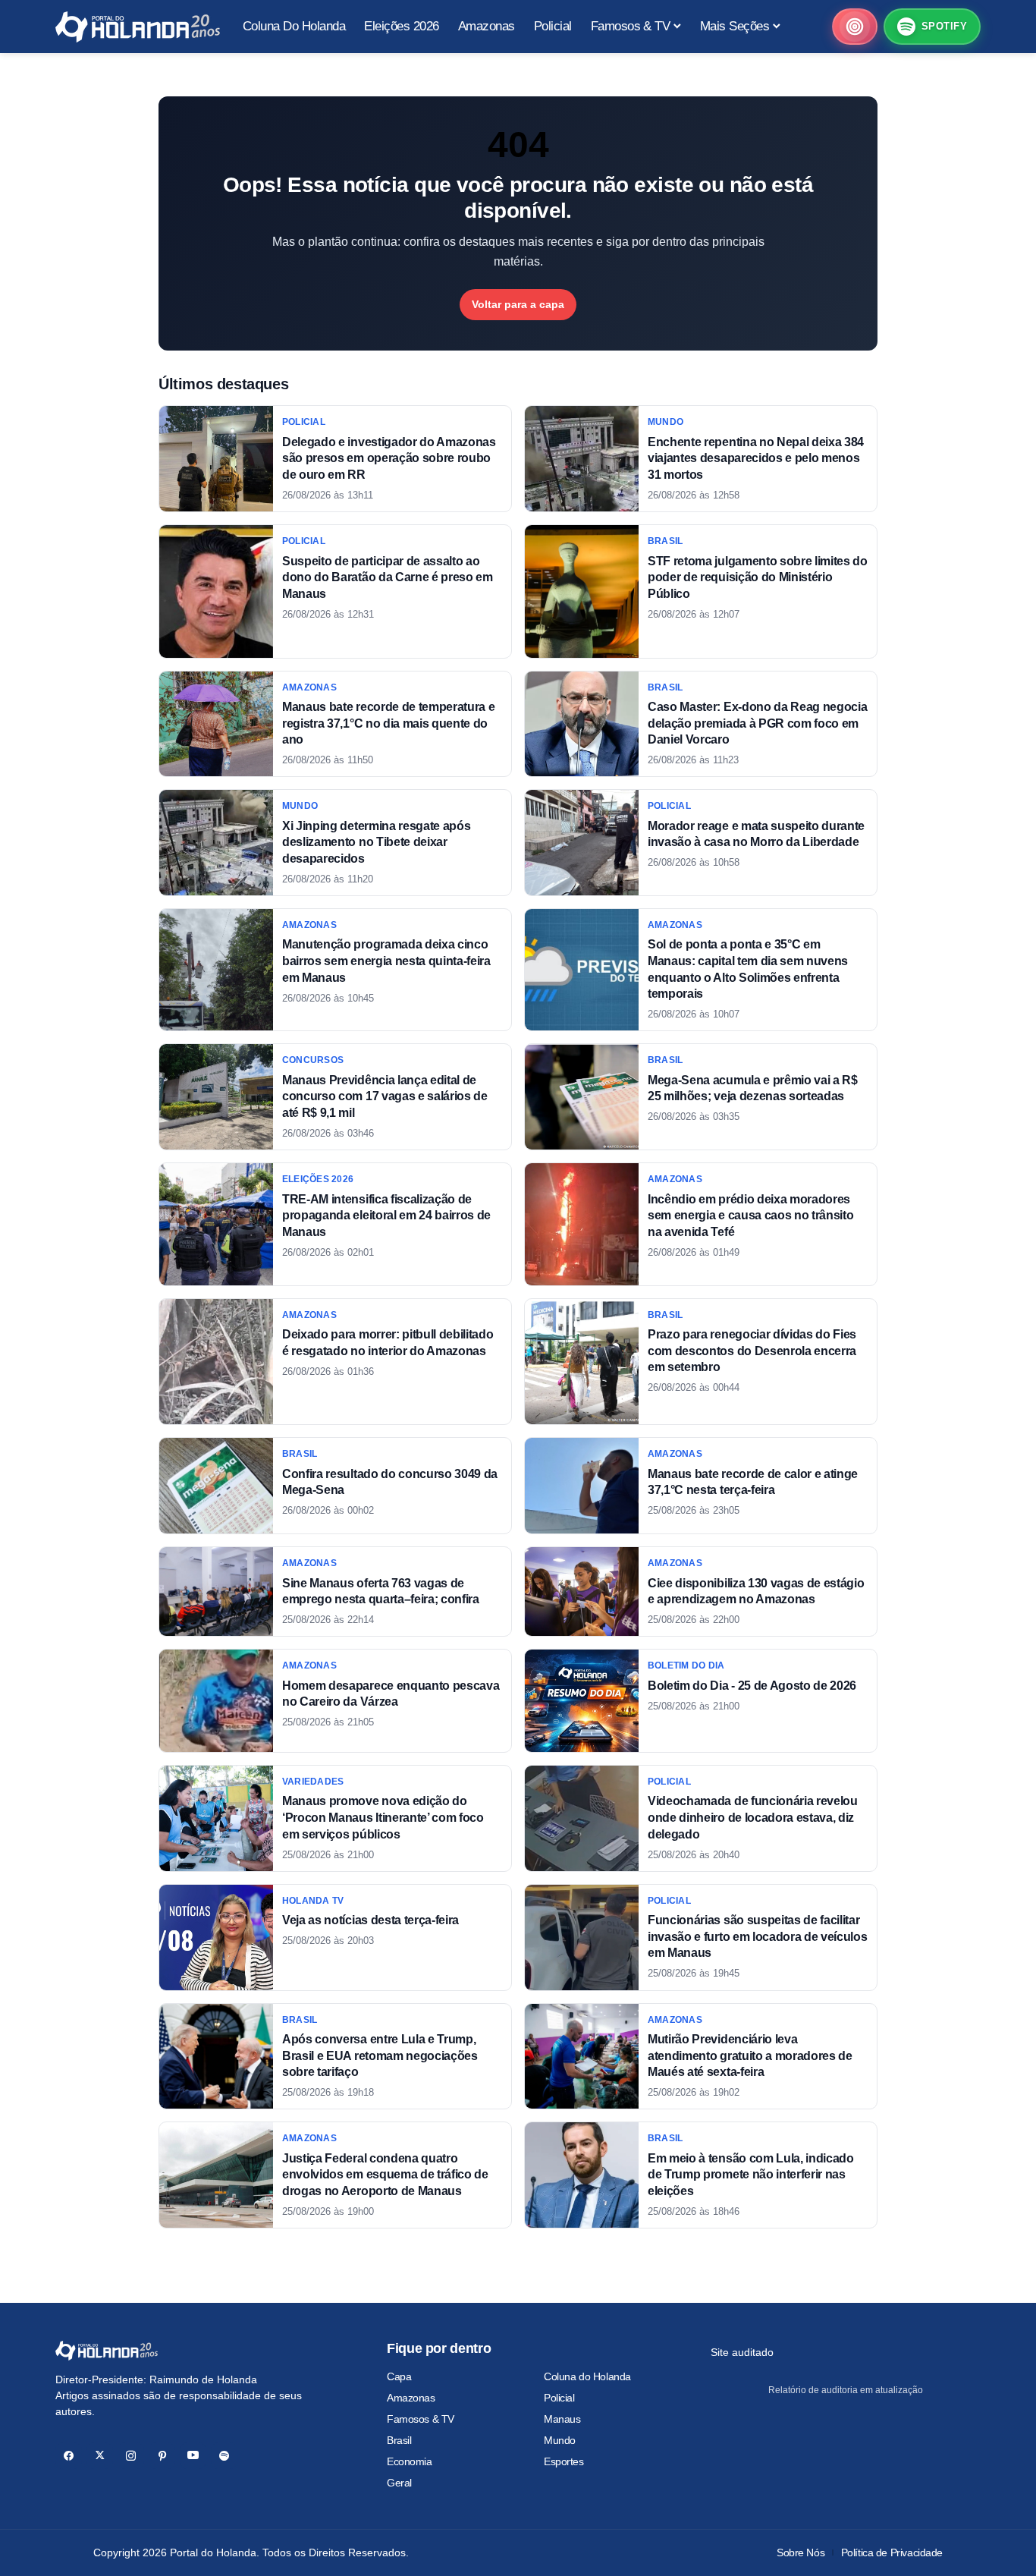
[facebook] (69, 2456)
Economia (410, 2461)
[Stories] (855, 27)
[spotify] (224, 2456)
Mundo (560, 2440)
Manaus (562, 2419)
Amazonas (411, 2398)
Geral (399, 2483)
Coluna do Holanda (587, 2376)
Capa (399, 2376)
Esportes (564, 2461)
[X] (100, 2456)
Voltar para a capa (518, 304)
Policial (559, 2398)
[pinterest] (162, 2456)
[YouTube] (193, 2456)
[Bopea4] (138, 27)
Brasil (399, 2440)
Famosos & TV (421, 2419)
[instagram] (131, 2456)
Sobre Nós (801, 2552)
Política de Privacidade (892, 2552)
